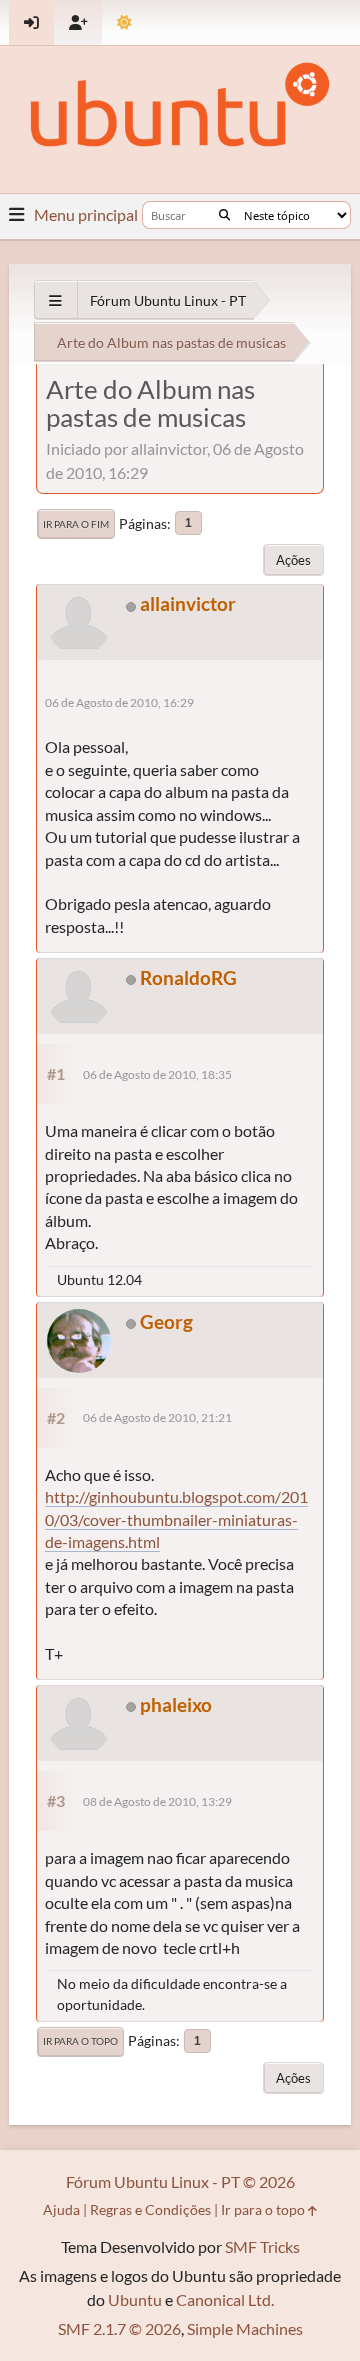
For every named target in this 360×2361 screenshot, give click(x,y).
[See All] (55, 300)
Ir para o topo (80, 2041)
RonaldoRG (188, 977)
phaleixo (176, 1704)
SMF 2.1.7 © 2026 (119, 2328)
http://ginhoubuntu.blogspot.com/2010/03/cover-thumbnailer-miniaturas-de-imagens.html (176, 1519)
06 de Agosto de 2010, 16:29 (119, 702)
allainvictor (188, 603)
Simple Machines (245, 2328)
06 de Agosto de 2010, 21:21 (157, 1417)
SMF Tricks (262, 2246)
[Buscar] (224, 215)
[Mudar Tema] (124, 22)
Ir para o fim (76, 524)
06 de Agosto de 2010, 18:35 (157, 1074)
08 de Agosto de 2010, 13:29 (157, 1801)
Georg (166, 1321)
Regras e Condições (150, 2209)
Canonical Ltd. (225, 2299)
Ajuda (61, 2209)
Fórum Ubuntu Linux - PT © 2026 (180, 2181)
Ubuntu (135, 2299)
